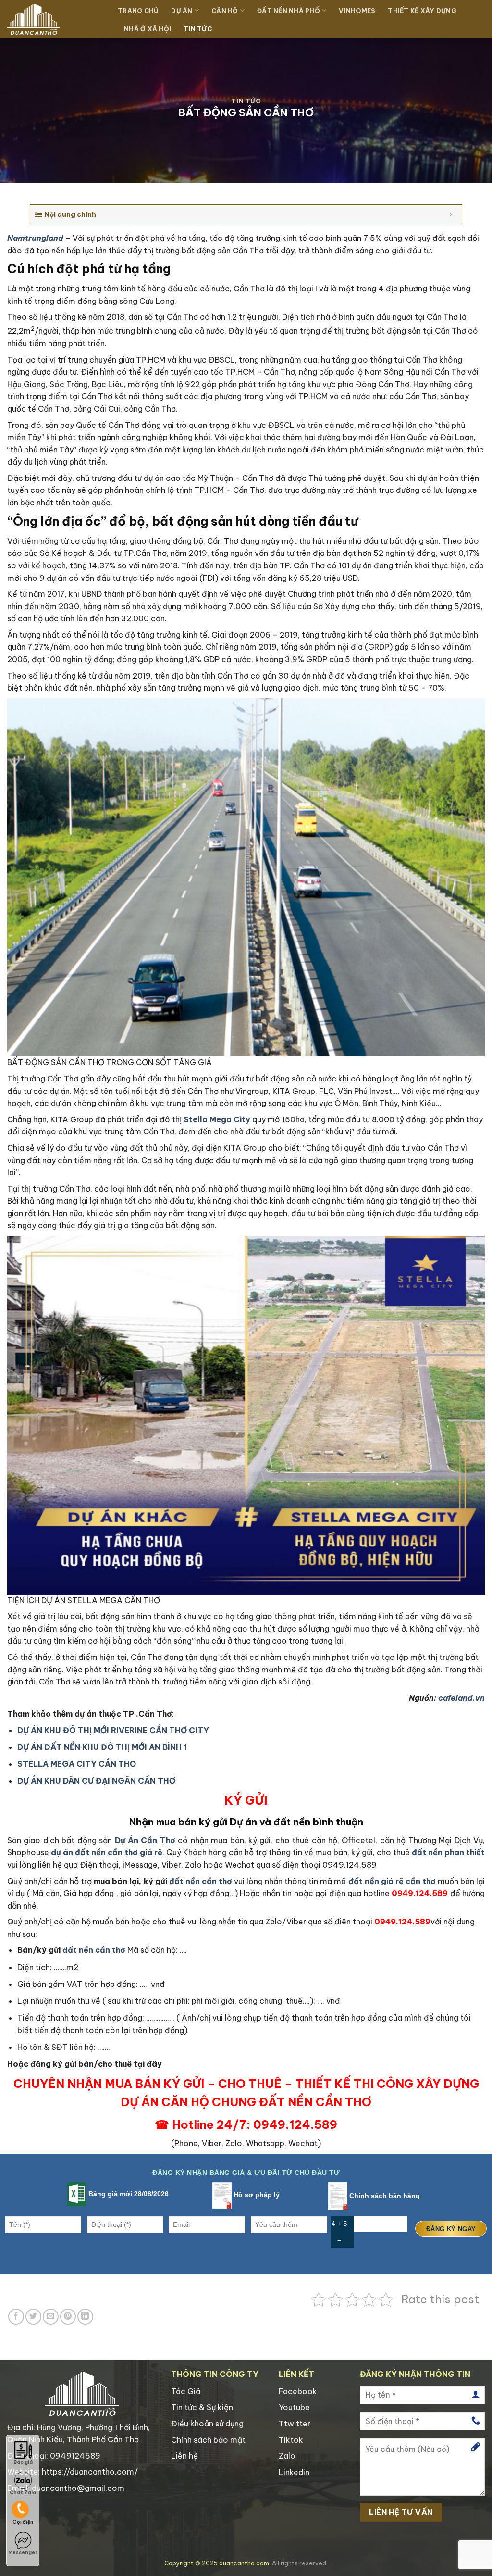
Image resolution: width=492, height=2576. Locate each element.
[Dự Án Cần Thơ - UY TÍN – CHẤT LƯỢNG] (55, 19)
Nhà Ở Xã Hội (148, 29)
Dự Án (182, 11)
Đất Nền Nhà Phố (289, 11)
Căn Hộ (225, 11)
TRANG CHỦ (138, 11)
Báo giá (23, 2462)
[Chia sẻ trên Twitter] (33, 2317)
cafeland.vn (461, 1698)
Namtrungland (35, 238)
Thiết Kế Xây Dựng (422, 11)
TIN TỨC (198, 29)
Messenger (23, 2553)
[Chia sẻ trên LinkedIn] (85, 2317)
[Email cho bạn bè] (51, 2317)
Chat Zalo (23, 2493)
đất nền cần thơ (201, 1881)
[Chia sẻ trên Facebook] (16, 2317)
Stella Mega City (217, 1119)
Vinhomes (357, 11)
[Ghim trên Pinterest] (68, 2317)
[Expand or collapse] (451, 215)
